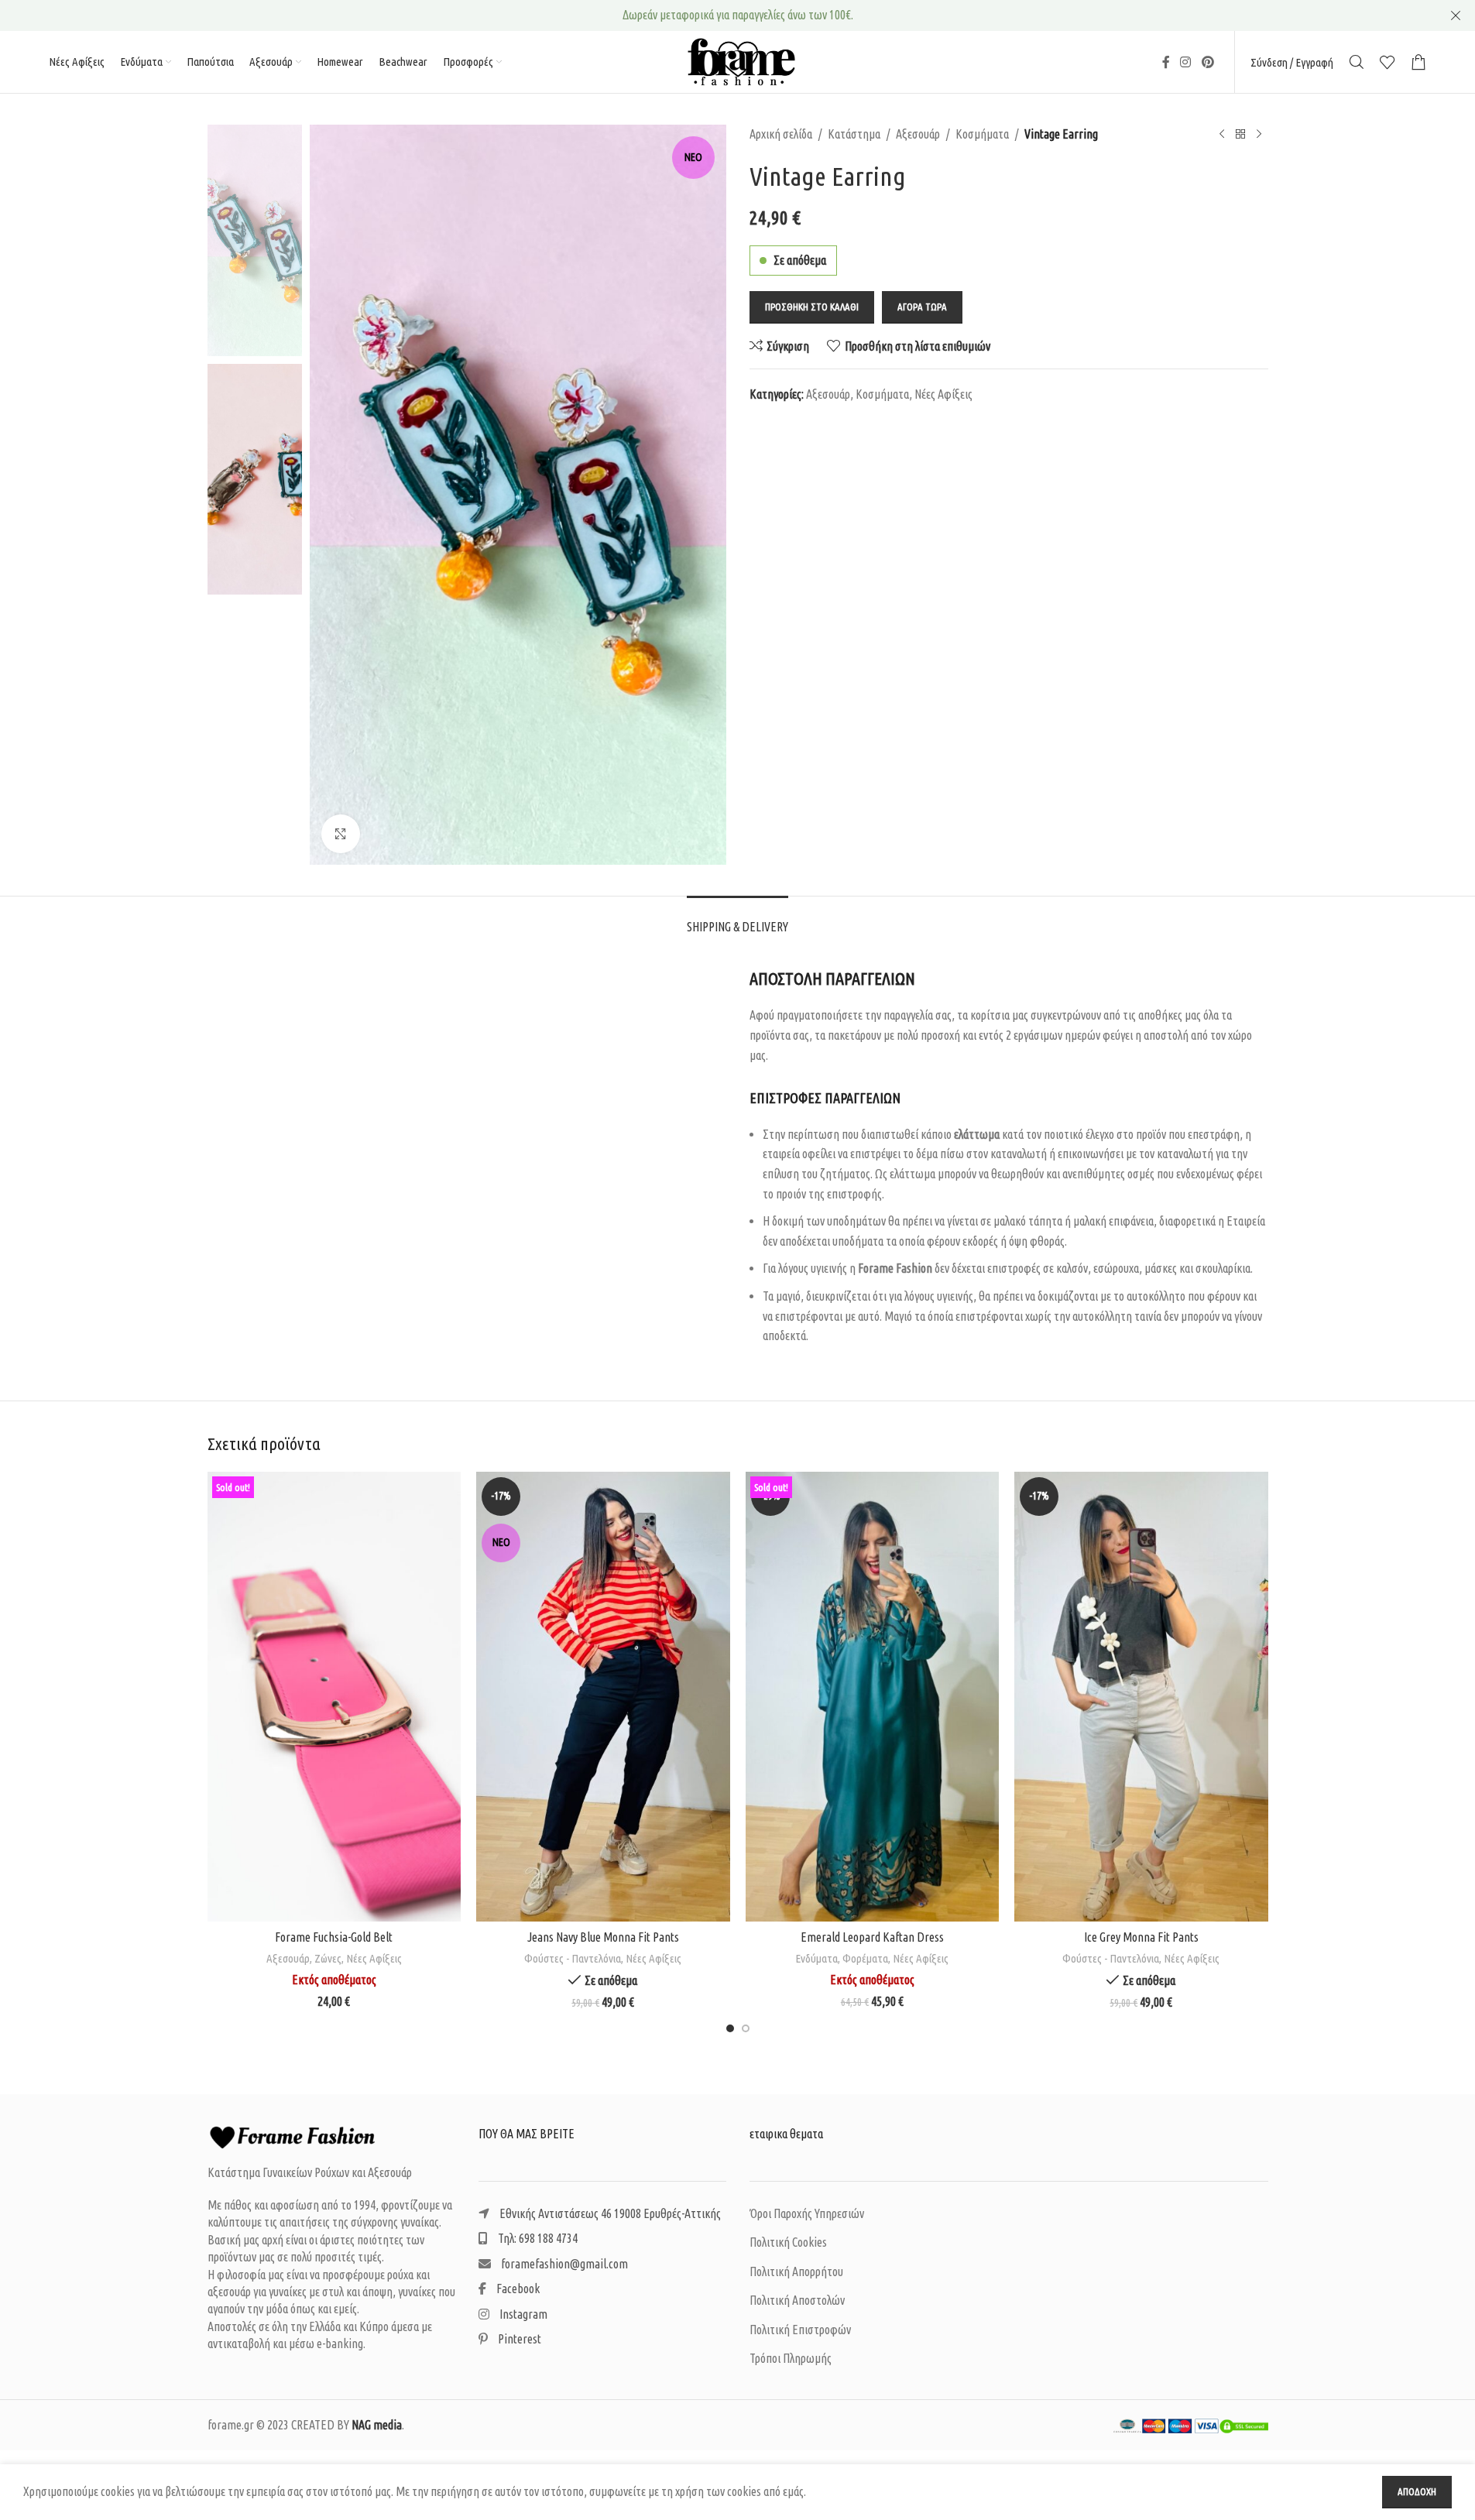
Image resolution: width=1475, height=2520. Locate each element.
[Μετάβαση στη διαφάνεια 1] (730, 2028)
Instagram (522, 2314)
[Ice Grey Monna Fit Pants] (1141, 1697)
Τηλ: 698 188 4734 (537, 2238)
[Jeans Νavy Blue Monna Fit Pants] (603, 1697)
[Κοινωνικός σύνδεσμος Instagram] (1186, 62)
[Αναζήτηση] (1357, 62)
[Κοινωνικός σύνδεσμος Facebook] (1166, 62)
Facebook (517, 2289)
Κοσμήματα (982, 134)
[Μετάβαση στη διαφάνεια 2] (746, 2028)
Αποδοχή (1417, 2491)
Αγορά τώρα (922, 307)
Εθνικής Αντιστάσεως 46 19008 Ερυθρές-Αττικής (609, 2213)
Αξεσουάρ (918, 134)
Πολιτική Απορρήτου (796, 2271)
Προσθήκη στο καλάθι (812, 307)
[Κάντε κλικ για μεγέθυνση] (341, 834)
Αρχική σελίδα (781, 134)
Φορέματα (865, 1958)
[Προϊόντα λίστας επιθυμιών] (1388, 62)
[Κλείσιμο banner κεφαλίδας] (1456, 15)
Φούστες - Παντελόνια (573, 1958)
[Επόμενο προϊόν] (1259, 135)
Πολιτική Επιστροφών (800, 2330)
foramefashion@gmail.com (563, 2264)
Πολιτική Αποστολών (797, 2300)
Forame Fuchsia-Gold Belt (334, 1937)
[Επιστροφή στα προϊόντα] (1240, 135)
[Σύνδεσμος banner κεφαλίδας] (737, 15)
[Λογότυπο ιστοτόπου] (738, 60)
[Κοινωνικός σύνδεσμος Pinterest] (1207, 62)
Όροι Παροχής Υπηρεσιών (807, 2213)
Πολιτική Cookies (788, 2242)
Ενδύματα (816, 1958)
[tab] (737, 919)
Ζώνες (328, 1958)
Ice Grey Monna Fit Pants (1141, 1937)
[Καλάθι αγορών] (1418, 62)
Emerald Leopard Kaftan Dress (872, 1937)
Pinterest (518, 2339)
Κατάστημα (854, 134)
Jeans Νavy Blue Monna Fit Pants (603, 1937)
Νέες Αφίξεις (943, 394)
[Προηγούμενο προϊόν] (1222, 135)
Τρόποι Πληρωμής (791, 2358)
